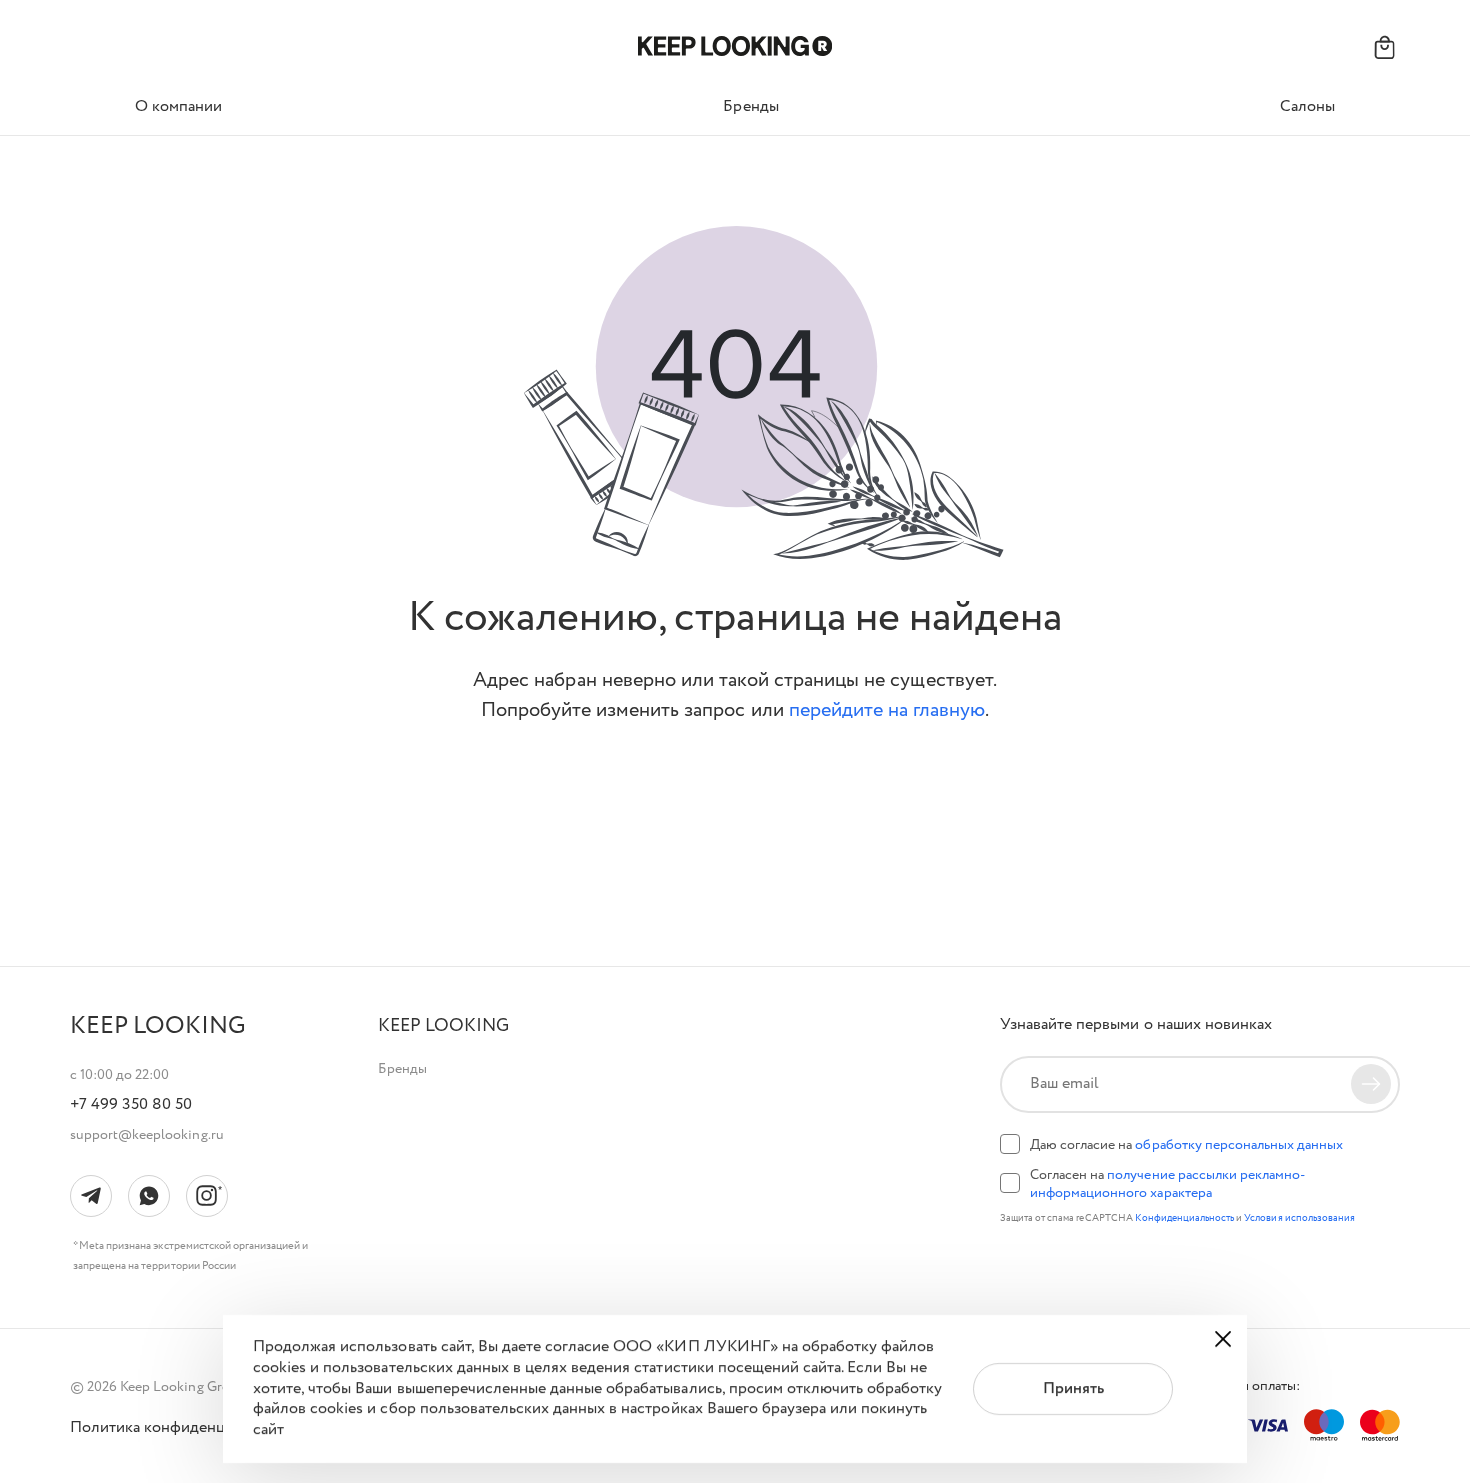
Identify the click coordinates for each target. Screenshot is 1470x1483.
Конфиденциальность (1186, 1218)
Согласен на (1167, 1184)
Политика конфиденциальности (185, 1428)
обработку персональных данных (1239, 1145)
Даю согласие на (1186, 1145)
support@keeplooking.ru (147, 1135)
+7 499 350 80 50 (131, 1105)
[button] (443, 1026)
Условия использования (1299, 1218)
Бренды (402, 1069)
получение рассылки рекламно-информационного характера (1167, 1184)
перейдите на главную (887, 710)
